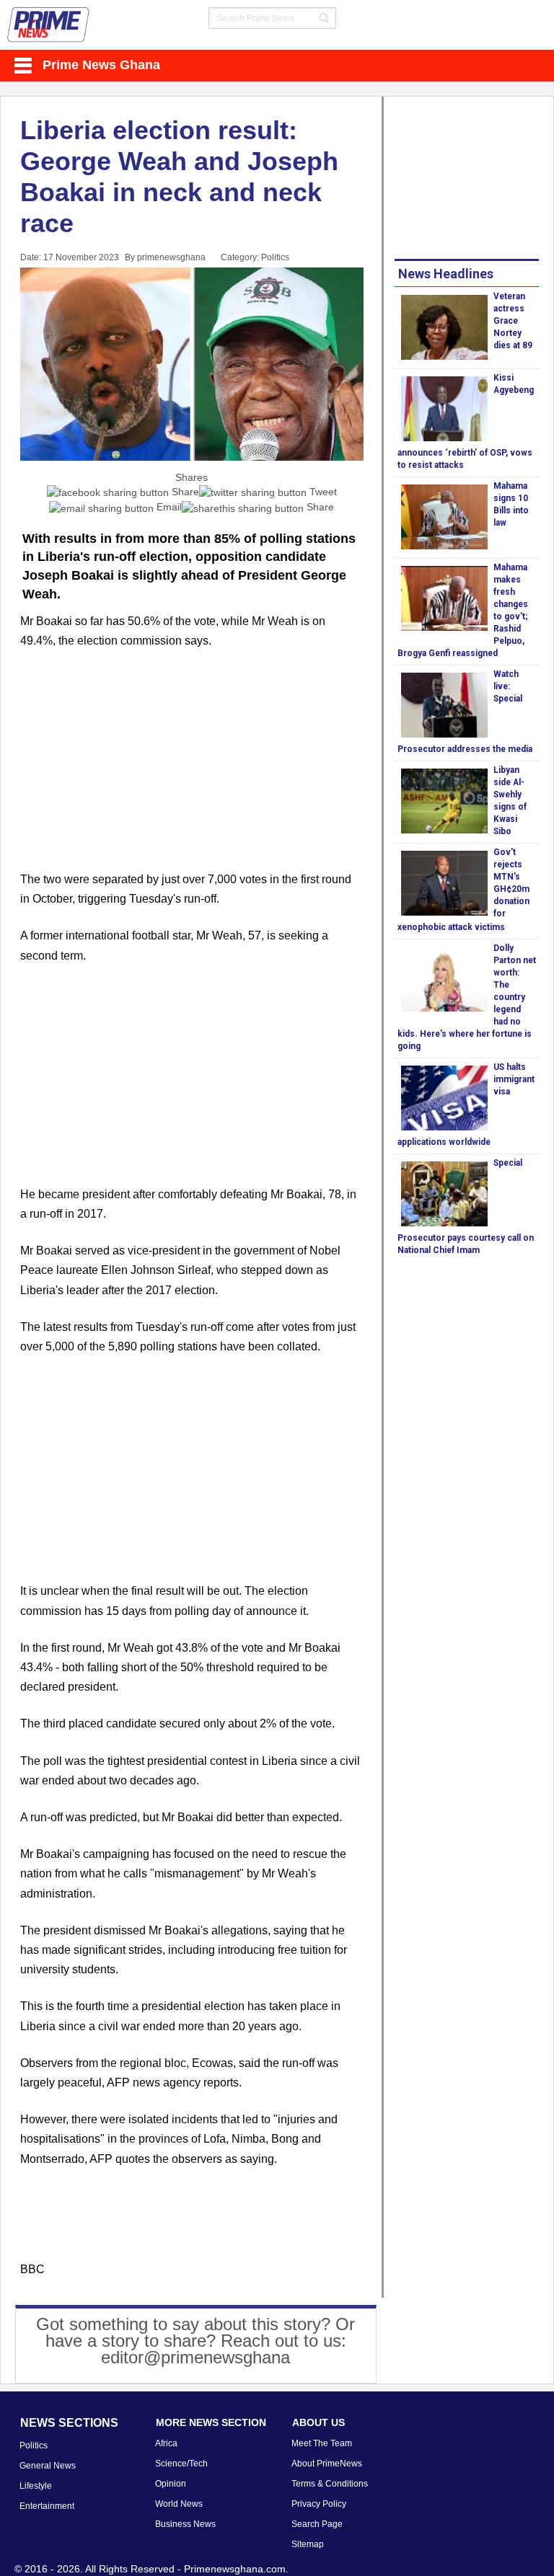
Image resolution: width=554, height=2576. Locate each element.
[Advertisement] (192, 769)
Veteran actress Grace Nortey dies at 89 (513, 321)
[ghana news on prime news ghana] (49, 25)
